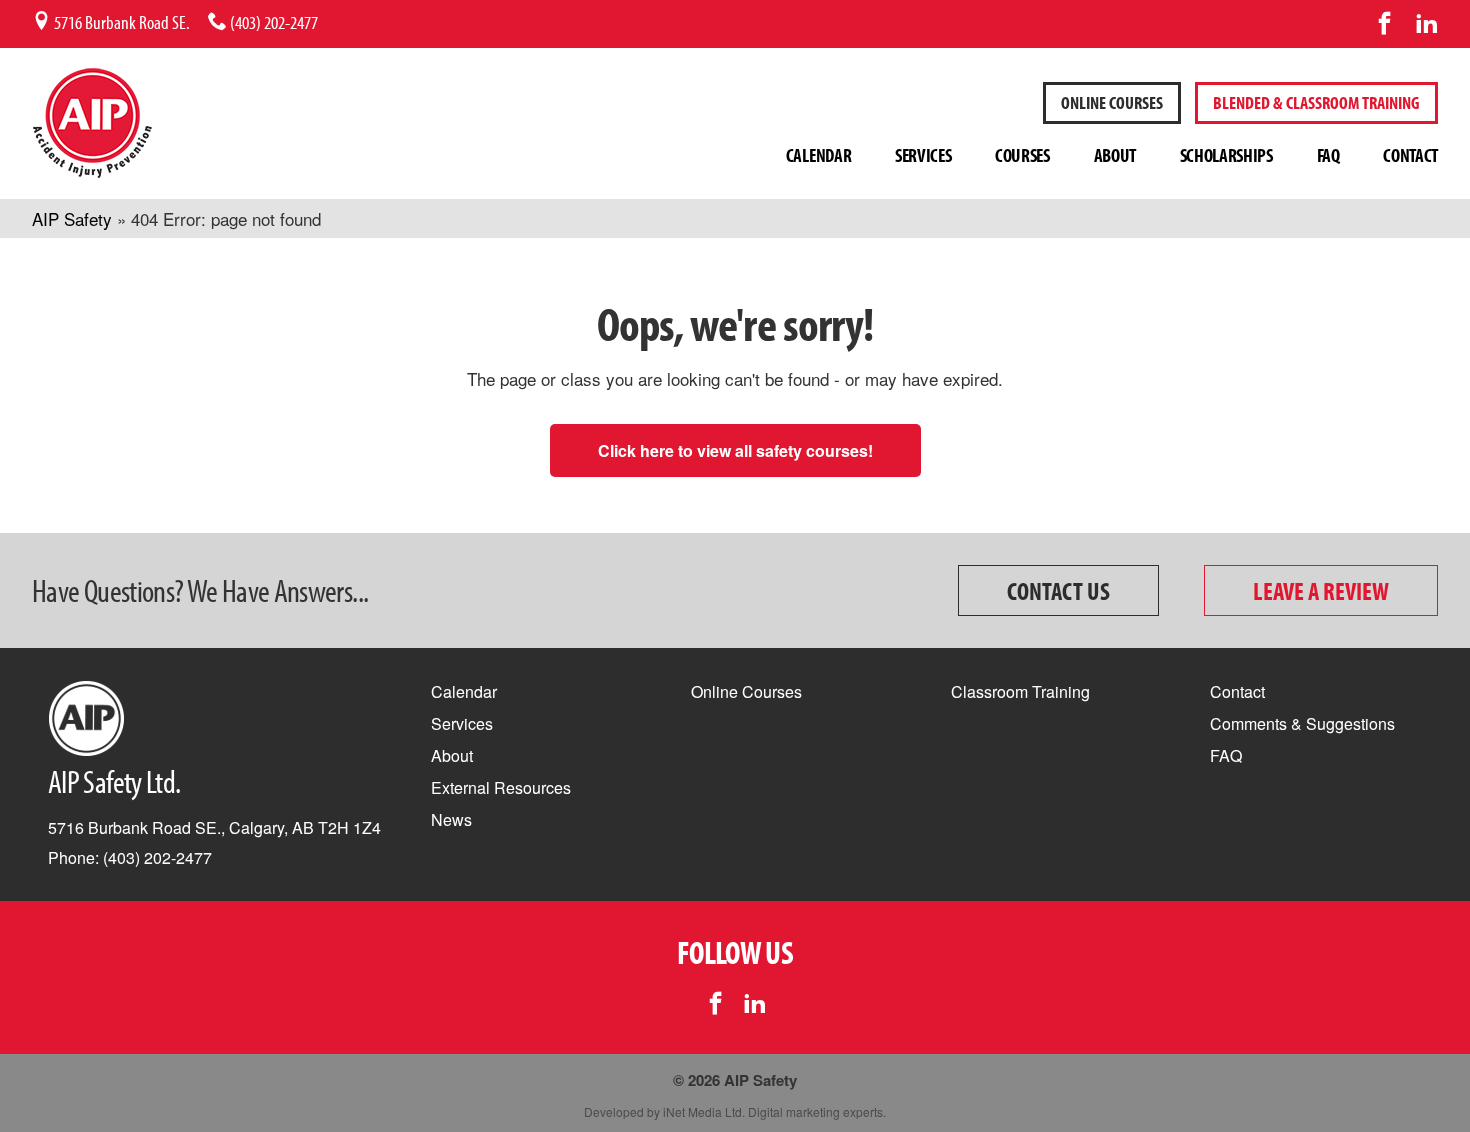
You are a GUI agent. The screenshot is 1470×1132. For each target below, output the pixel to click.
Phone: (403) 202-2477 (130, 857)
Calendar (818, 155)
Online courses (1112, 102)
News (451, 819)
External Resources (501, 787)
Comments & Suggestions (1302, 723)
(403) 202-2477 (272, 22)
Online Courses (746, 691)
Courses (1022, 155)
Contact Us (1058, 590)
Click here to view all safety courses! (735, 450)
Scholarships (1226, 155)
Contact (1410, 155)
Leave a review (1321, 590)
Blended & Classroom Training (1316, 102)
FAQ (1328, 155)
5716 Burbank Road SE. (120, 22)
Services (923, 155)
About (1115, 155)
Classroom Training (1020, 691)
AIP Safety (72, 218)
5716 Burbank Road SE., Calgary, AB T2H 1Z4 (214, 827)
